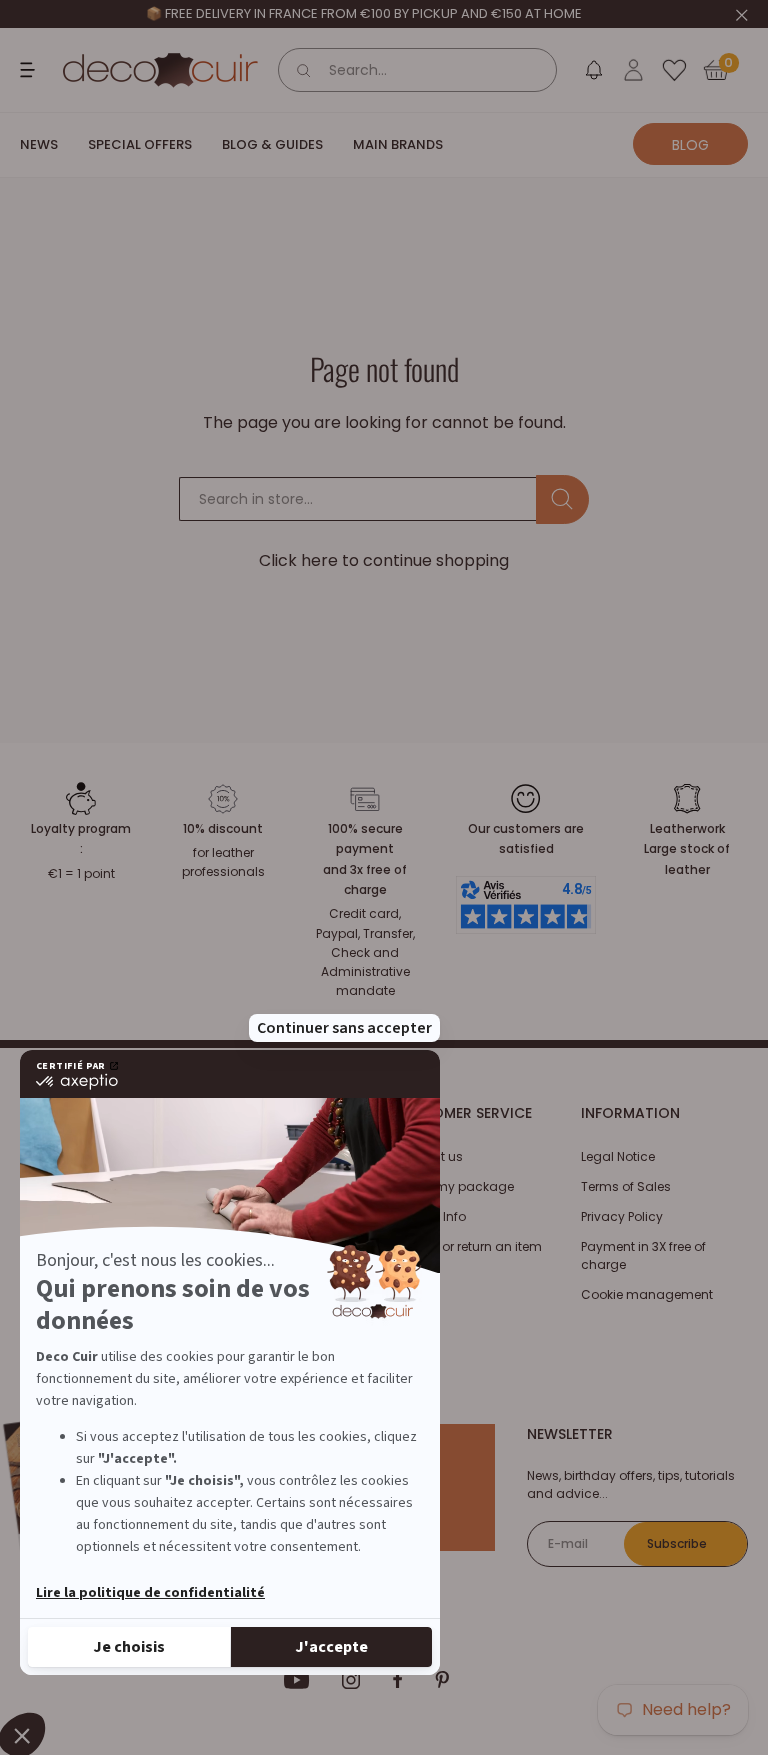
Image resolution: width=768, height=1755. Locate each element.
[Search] (304, 70)
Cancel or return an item (468, 1246)
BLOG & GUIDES (272, 144)
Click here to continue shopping (384, 560)
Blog (690, 145)
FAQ (405, 1276)
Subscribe (677, 1543)
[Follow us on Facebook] (397, 1680)
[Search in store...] (562, 499)
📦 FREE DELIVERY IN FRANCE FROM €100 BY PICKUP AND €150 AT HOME (364, 13)
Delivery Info (430, 1216)
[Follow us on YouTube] (297, 1680)
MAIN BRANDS (398, 144)
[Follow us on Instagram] (351, 1680)
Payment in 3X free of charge (643, 1255)
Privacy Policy (622, 1216)
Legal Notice (618, 1156)
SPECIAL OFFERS (140, 144)
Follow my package (454, 1186)
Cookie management (647, 1294)
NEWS (39, 144)
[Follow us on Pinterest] (442, 1680)
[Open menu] (30, 70)
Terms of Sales (626, 1186)
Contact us (428, 1156)
